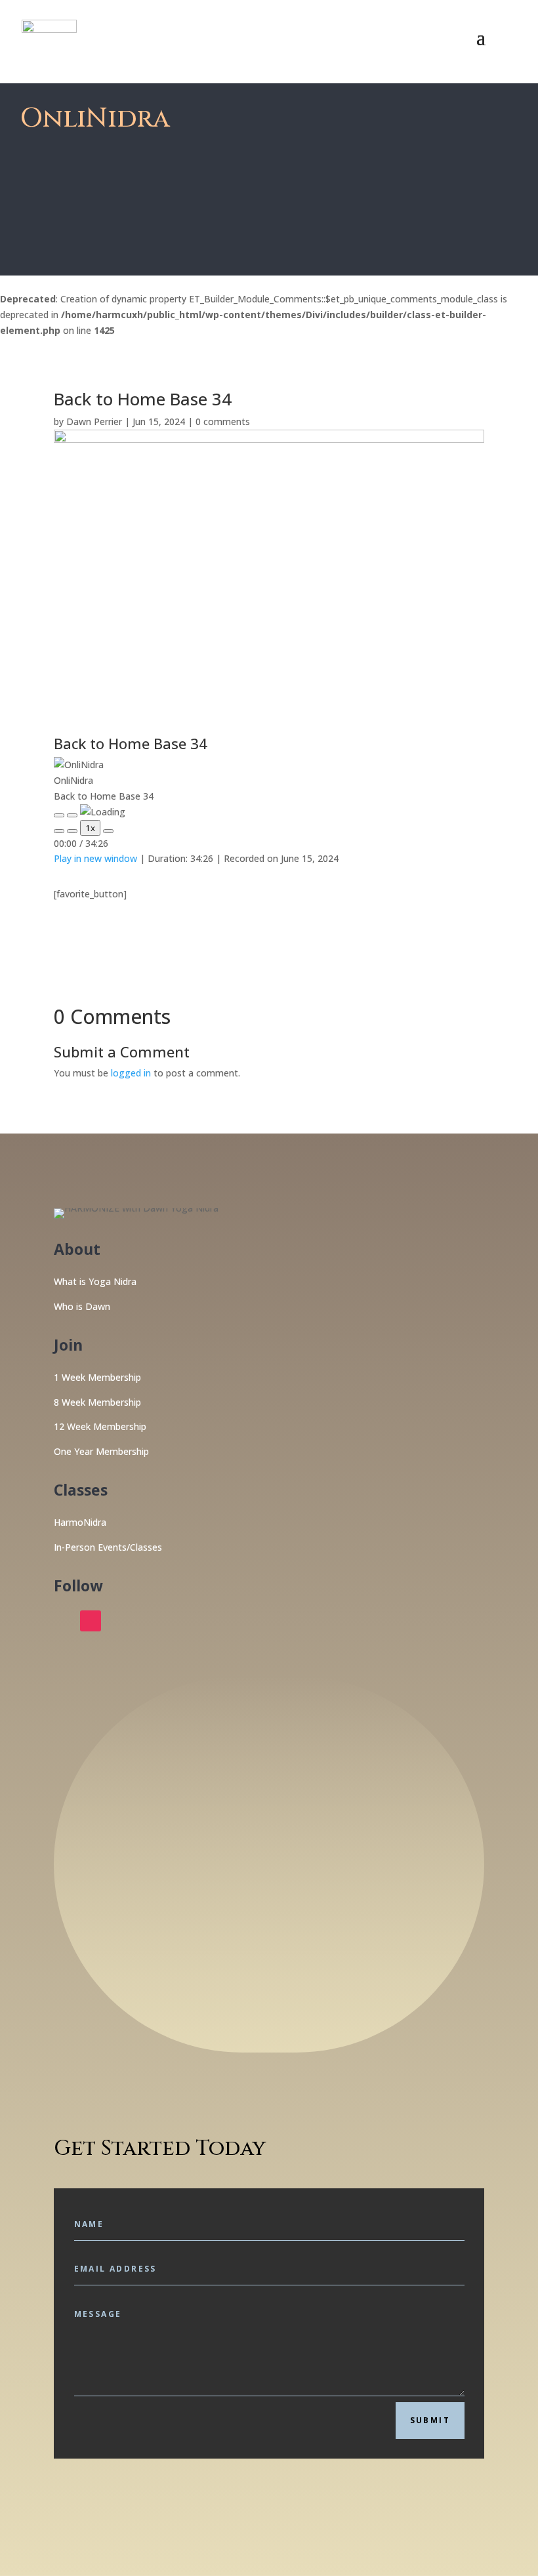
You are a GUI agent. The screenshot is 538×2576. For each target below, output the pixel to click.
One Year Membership (101, 1451)
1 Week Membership (97, 1377)
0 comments (223, 421)
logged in (131, 1073)
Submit (430, 2420)
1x (90, 828)
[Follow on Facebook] (64, 1621)
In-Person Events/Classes (108, 1547)
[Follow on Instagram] (91, 1621)
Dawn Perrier (94, 421)
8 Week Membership (97, 1402)
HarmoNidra (80, 1522)
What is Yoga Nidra (95, 1281)
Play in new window (95, 858)
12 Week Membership (100, 1426)
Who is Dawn (82, 1306)
